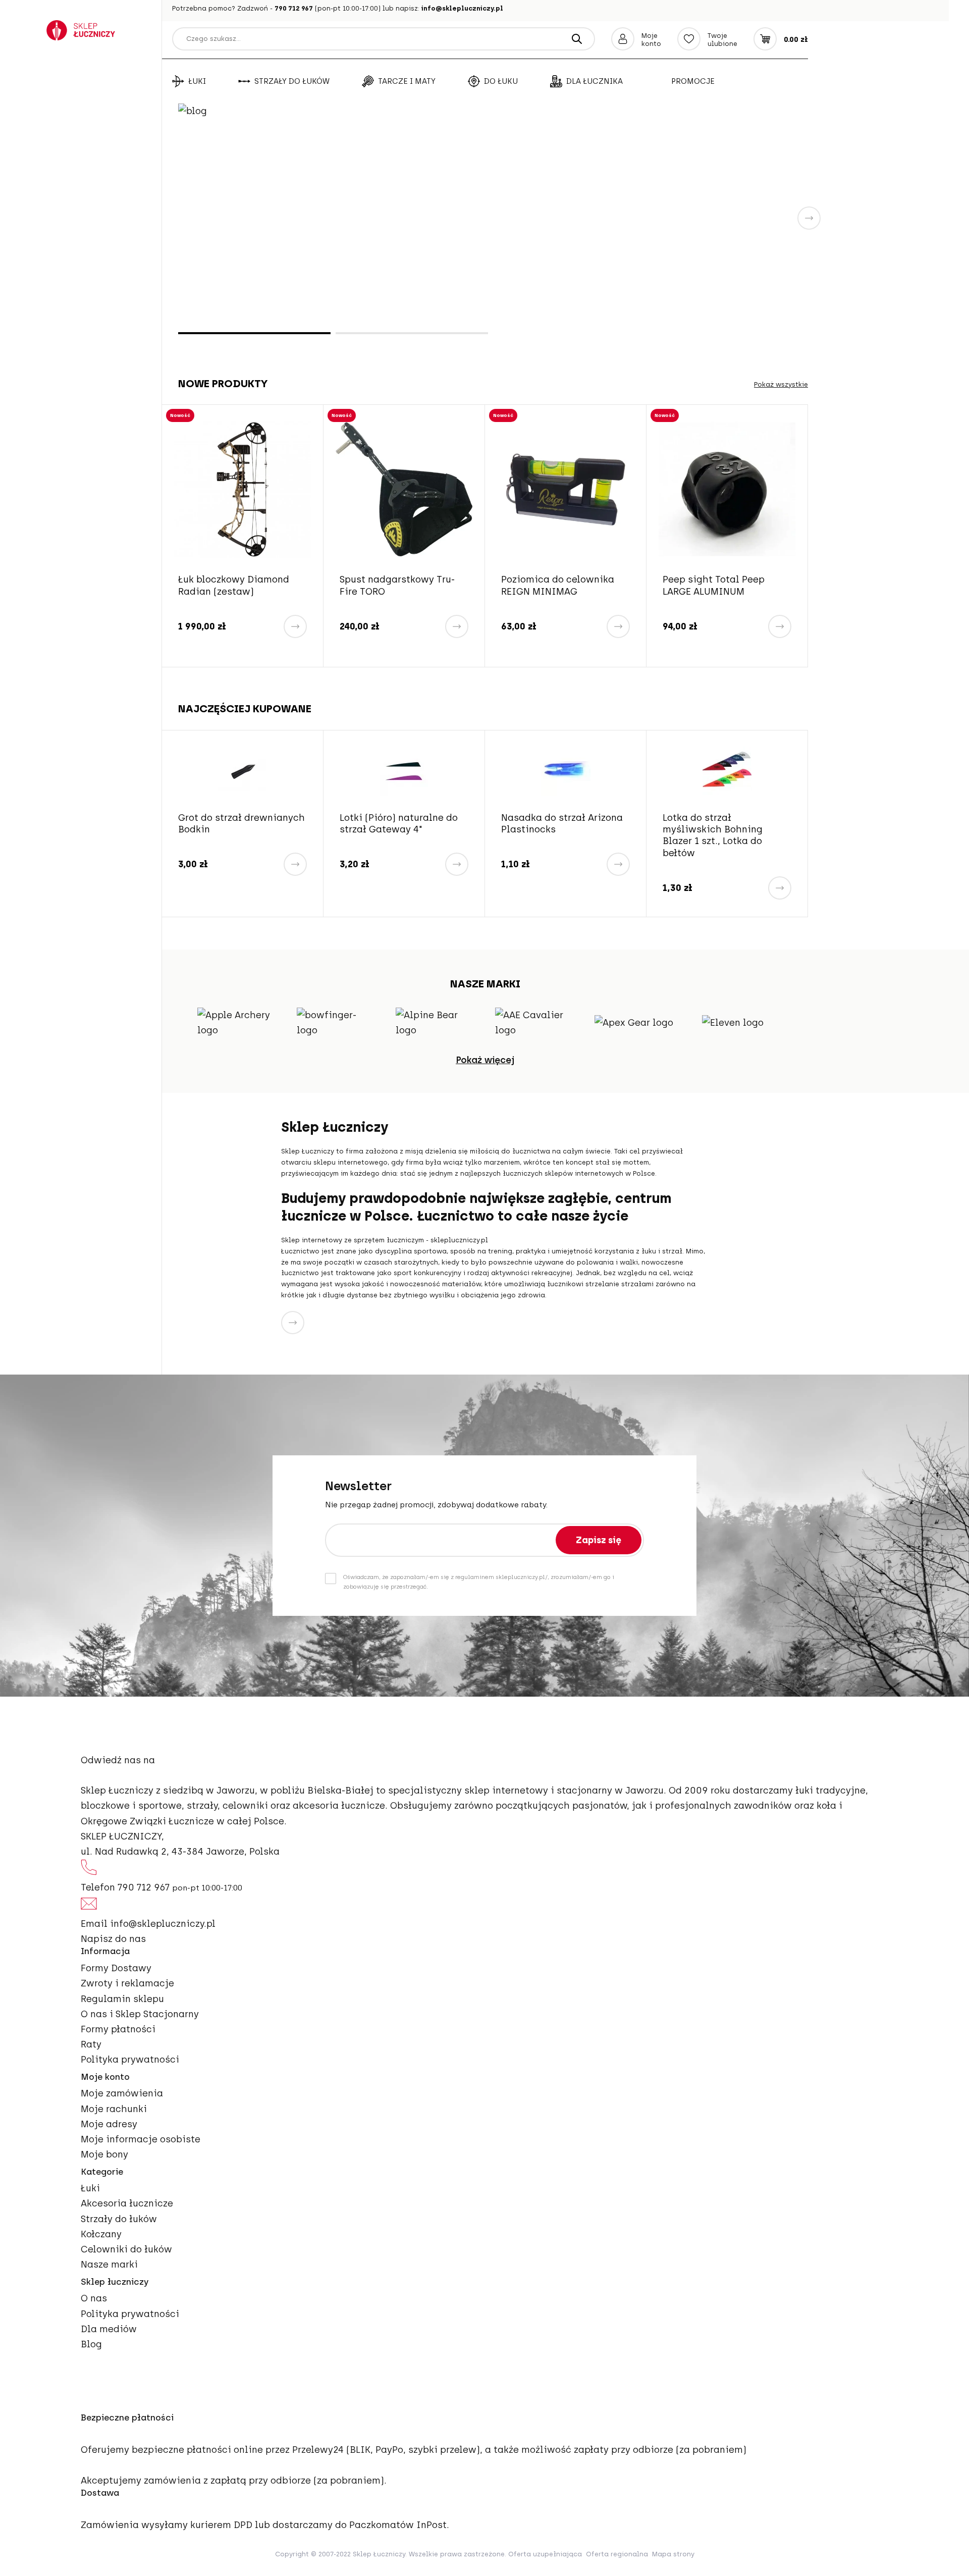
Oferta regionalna (617, 2554)
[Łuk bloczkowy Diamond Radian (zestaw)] (243, 489)
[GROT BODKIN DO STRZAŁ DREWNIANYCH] (243, 771)
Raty (91, 2044)
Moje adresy (109, 2124)
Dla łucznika (595, 81)
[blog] (493, 217)
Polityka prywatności (130, 2060)
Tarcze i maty (407, 81)
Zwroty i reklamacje (127, 1983)
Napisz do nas (113, 1939)
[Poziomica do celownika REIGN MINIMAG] (566, 489)
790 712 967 (294, 8)
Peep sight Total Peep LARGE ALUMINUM (714, 585)
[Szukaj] (577, 39)
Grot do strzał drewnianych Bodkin (241, 824)
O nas (94, 2298)
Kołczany (101, 2234)
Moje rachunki (114, 2109)
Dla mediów (109, 2329)
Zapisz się (599, 1540)
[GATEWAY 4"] (404, 771)
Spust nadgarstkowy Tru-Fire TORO (397, 585)
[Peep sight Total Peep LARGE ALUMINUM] (727, 489)
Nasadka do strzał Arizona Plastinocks (562, 824)
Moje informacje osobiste (141, 2139)
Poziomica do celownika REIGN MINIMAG (558, 585)
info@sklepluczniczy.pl (462, 8)
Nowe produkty (223, 383)
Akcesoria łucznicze (127, 2203)
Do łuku (501, 81)
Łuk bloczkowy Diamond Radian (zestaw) (234, 585)
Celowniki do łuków (126, 2249)
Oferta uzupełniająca (545, 2554)
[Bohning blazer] (727, 771)
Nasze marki (109, 2265)
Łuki (197, 81)
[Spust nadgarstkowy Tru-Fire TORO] (404, 489)
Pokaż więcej (485, 1060)
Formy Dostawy (116, 1968)
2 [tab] (412, 333)
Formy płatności (118, 2029)
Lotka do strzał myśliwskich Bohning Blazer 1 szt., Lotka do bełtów (713, 835)
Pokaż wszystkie (781, 384)
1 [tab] (254, 333)
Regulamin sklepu (122, 1999)
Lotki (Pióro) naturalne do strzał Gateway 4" (399, 824)
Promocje (693, 81)
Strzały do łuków (292, 81)
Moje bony (104, 2154)
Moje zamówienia (122, 2093)
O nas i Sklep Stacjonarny (140, 2014)
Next (809, 218)
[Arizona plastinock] (566, 771)
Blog (91, 2344)
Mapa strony (673, 2554)
